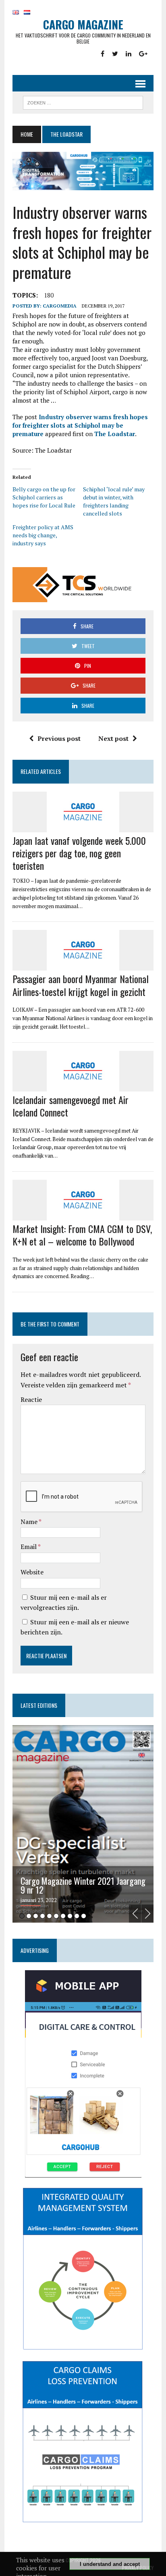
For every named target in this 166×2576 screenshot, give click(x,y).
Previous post (59, 738)
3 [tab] (36, 1916)
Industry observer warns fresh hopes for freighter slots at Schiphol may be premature (80, 425)
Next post (113, 738)
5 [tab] (49, 1916)
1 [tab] (22, 1916)
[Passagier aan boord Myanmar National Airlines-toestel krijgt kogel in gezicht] (83, 965)
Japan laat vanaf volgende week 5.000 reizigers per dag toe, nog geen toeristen (79, 853)
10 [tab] (84, 1916)
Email (29, 1547)
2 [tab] (29, 1916)
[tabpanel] (83, 1824)
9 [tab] (77, 1916)
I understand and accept (110, 2564)
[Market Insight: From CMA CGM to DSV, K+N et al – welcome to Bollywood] (83, 1215)
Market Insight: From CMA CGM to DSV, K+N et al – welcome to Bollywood (82, 1235)
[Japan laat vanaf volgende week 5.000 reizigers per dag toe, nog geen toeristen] (83, 827)
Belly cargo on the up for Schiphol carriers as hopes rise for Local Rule (44, 497)
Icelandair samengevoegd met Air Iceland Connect (71, 1106)
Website (32, 1572)
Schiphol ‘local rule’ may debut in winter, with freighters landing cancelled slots (114, 501)
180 (49, 295)
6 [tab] (56, 1916)
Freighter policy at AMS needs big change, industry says (43, 535)
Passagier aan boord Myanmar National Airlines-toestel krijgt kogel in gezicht (81, 985)
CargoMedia (60, 306)
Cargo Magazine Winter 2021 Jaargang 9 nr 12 (83, 1885)
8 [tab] (70, 1916)
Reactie (31, 1399)
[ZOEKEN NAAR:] (83, 102)
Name (30, 1522)
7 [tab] (63, 1916)
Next (147, 1914)
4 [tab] (43, 1916)
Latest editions (39, 1705)
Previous (135, 1914)
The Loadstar (115, 434)
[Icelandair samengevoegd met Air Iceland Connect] (83, 1086)
